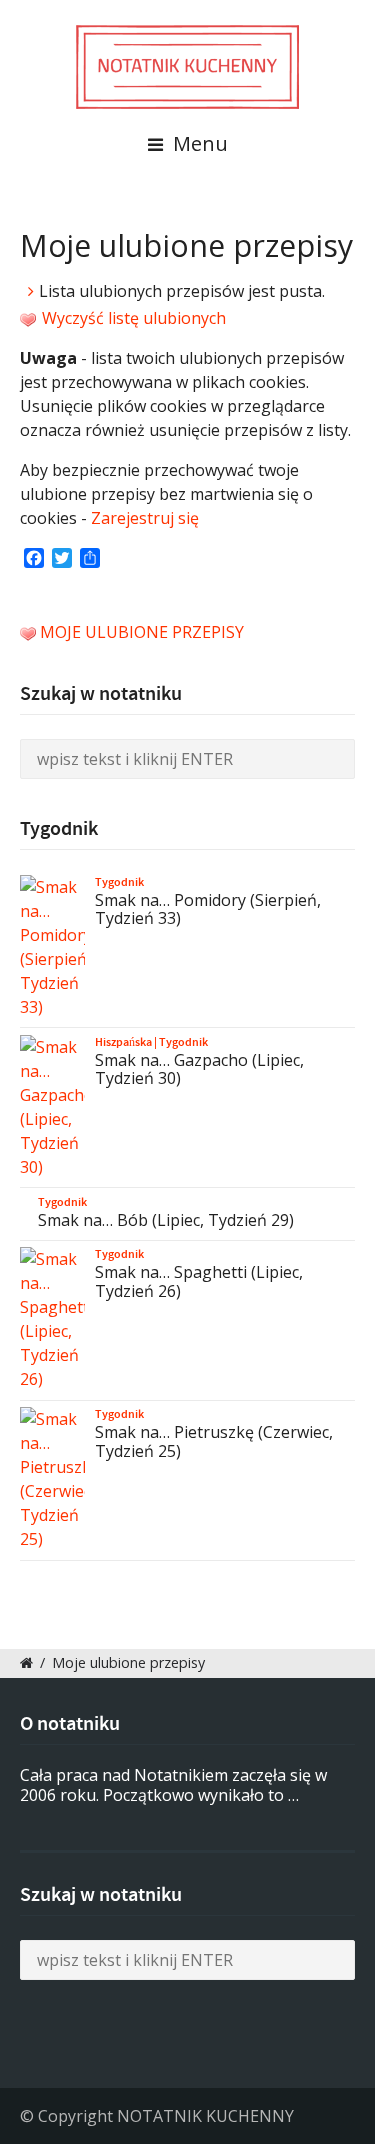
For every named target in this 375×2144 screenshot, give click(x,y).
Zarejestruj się (145, 518)
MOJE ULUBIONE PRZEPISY (142, 632)
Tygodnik (119, 882)
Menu (198, 143)
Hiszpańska (123, 1042)
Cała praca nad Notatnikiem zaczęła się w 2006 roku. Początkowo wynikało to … (173, 1785)
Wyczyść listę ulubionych (132, 318)
